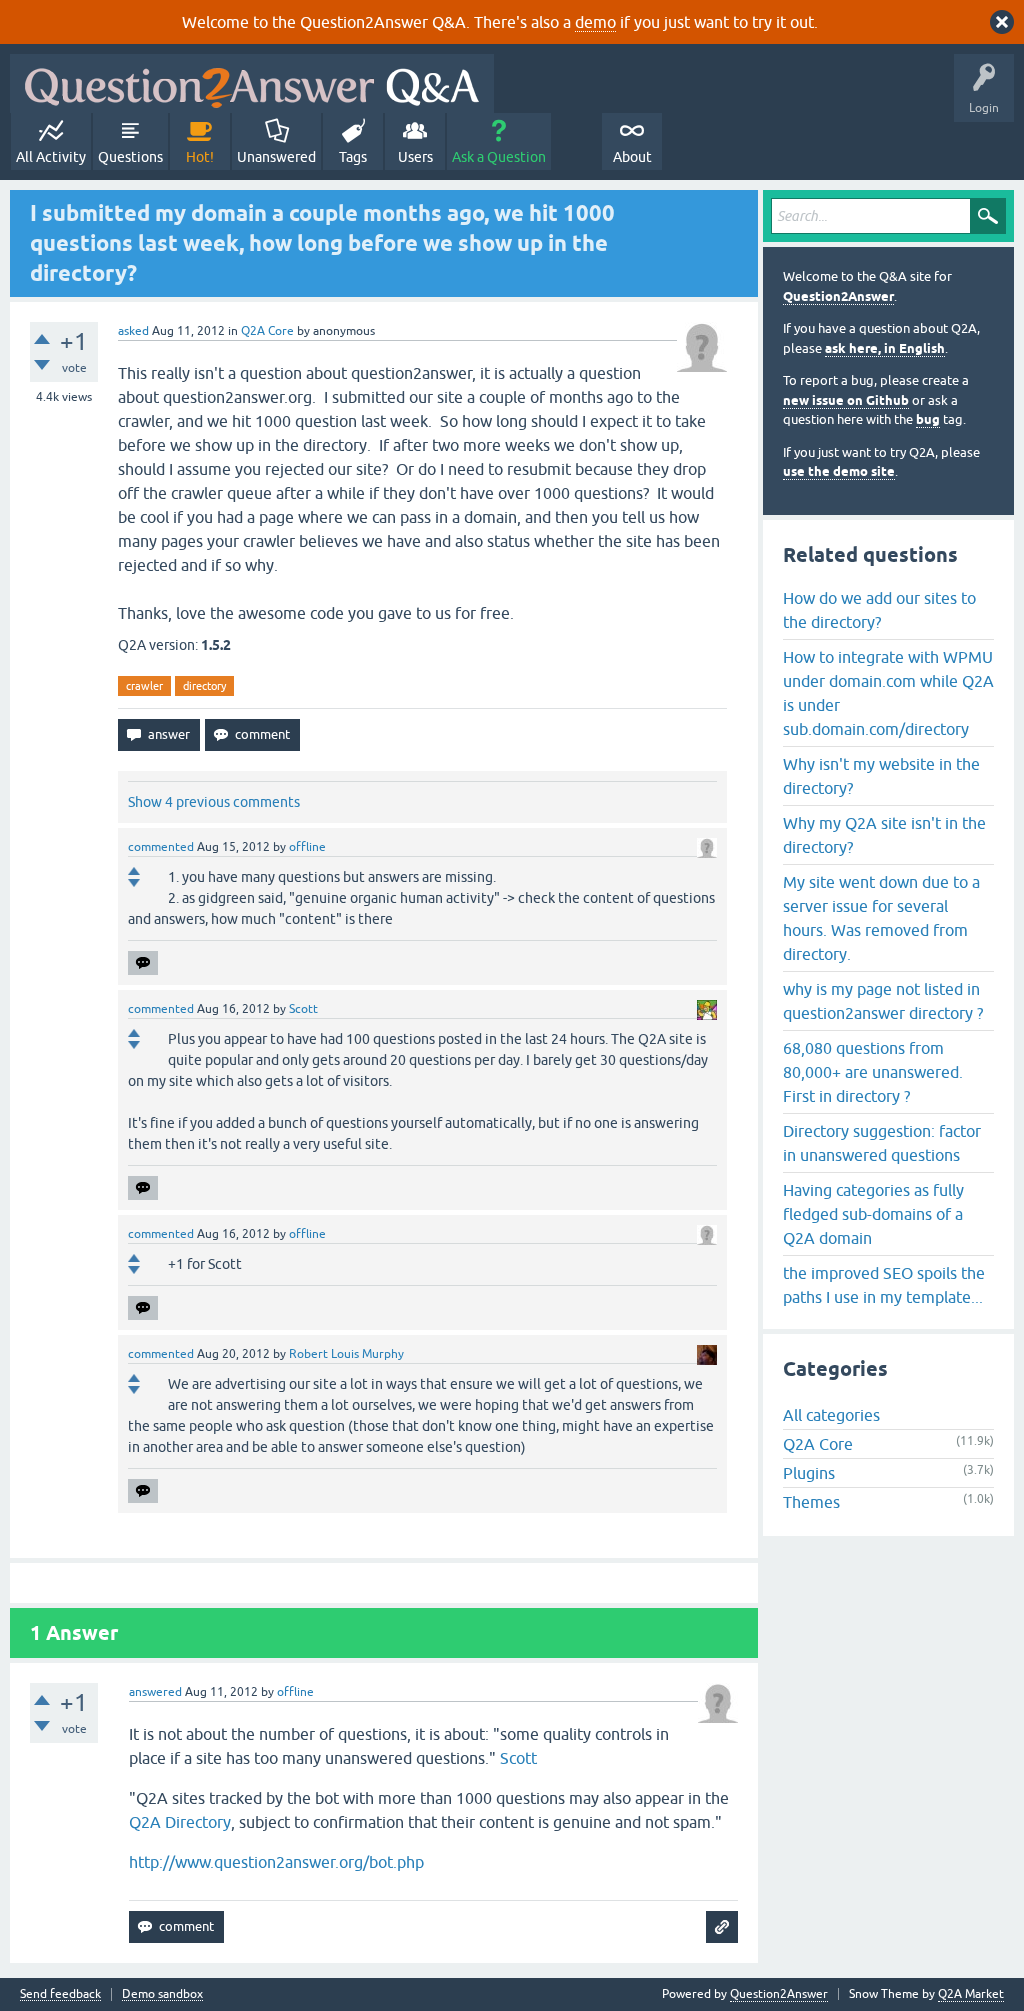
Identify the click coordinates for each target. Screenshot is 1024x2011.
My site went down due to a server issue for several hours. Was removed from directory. (881, 918)
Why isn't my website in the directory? (881, 776)
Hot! (200, 157)
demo (595, 22)
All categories (831, 1415)
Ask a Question (499, 157)
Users (415, 157)
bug (928, 419)
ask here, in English (885, 348)
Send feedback (60, 1994)
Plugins (809, 1473)
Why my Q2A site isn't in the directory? (884, 835)
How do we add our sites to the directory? (879, 610)
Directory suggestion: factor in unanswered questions (882, 1143)
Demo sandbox (162, 1994)
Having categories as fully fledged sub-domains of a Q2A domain (873, 1214)
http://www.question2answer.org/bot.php (276, 1862)
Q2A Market (971, 1994)
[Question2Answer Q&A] (252, 83)
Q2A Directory (180, 1822)
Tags (353, 157)
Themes (811, 1502)
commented (161, 847)
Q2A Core (267, 331)
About (632, 157)
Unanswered (276, 157)
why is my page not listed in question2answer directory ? (883, 1001)
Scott (518, 1758)
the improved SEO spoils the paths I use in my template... (884, 1285)
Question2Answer (838, 296)
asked (133, 331)
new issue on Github (846, 400)
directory (204, 686)
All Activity (51, 157)
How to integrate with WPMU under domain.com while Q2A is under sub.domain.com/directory (888, 693)
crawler (144, 686)
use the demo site (839, 471)
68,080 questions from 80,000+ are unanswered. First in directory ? (873, 1072)
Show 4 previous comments (214, 802)
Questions (130, 157)
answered (155, 1692)
